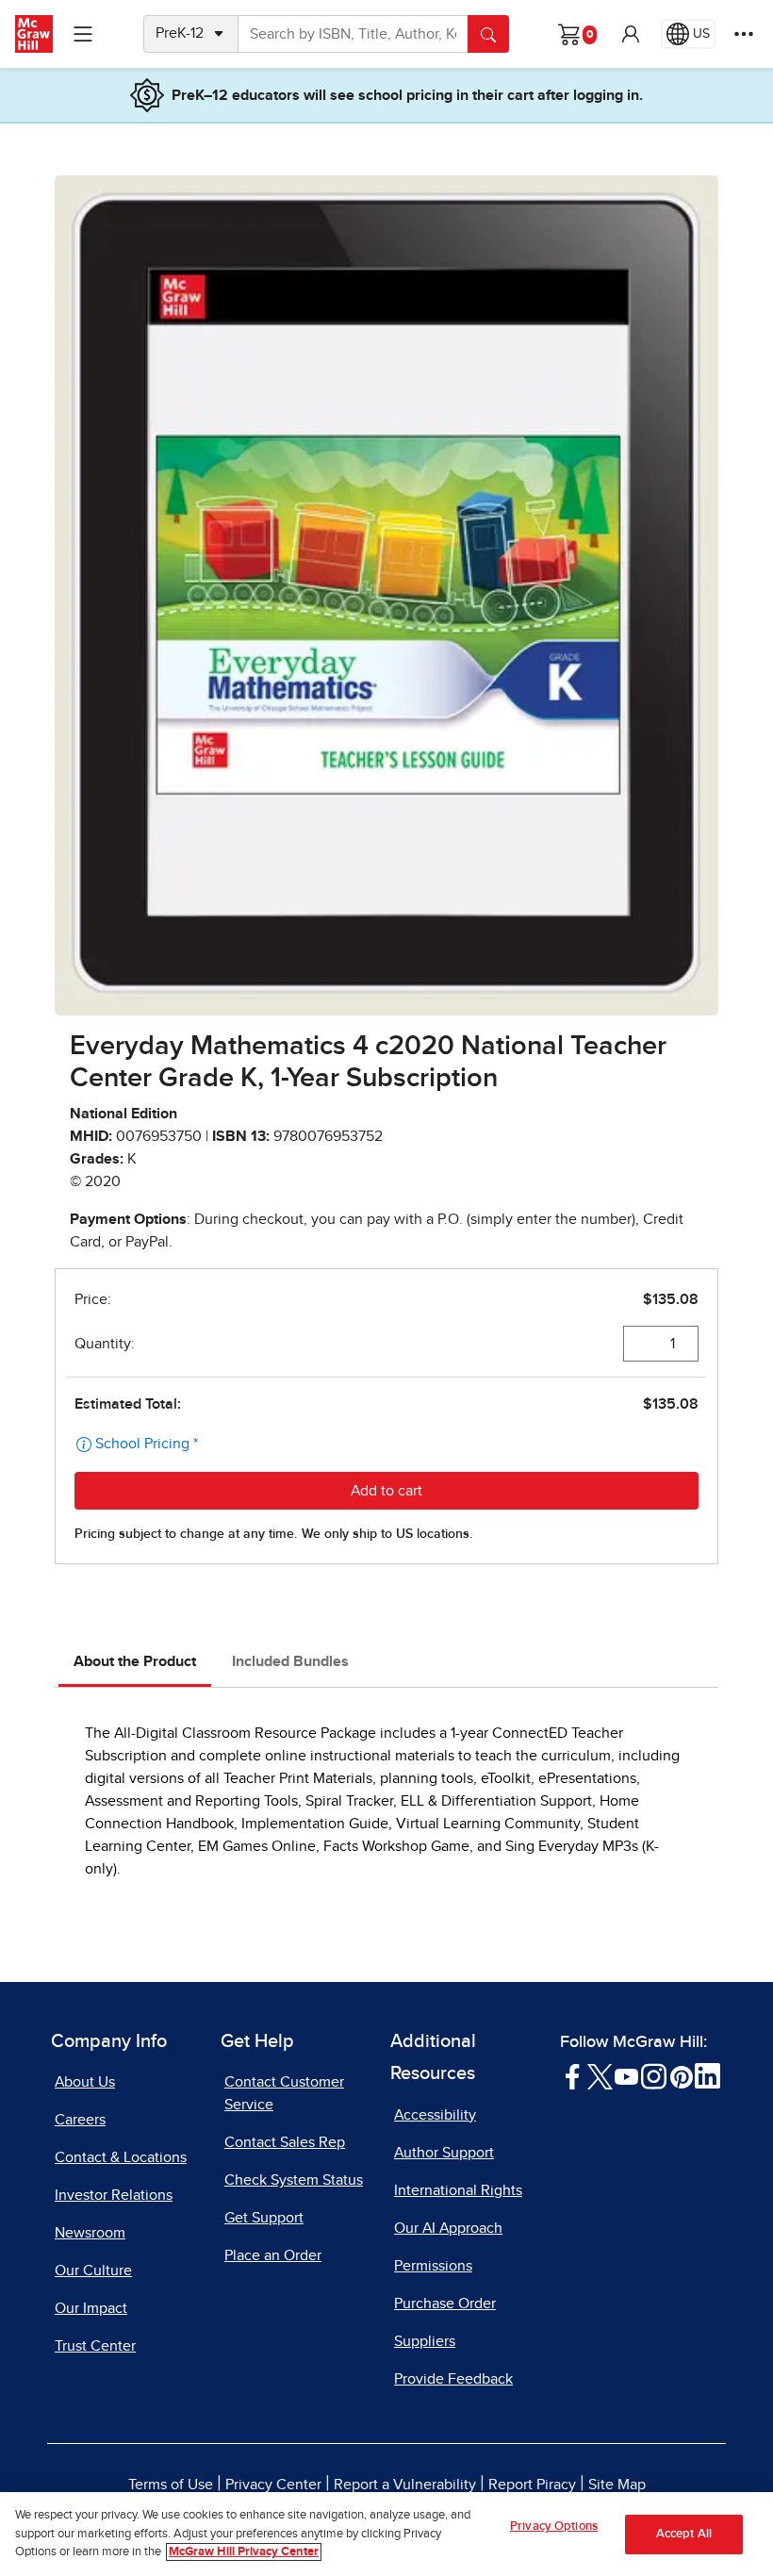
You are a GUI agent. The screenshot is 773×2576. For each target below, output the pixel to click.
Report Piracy (532, 2485)
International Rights (458, 2190)
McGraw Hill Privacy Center (244, 2552)
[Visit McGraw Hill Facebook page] (573, 2075)
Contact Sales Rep (285, 2142)
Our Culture (93, 2271)
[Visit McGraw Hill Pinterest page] (681, 2075)
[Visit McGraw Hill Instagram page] (654, 2075)
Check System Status (294, 2180)
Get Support (264, 2218)
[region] (386, 2534)
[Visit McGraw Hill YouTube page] (626, 2075)
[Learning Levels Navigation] (83, 34)
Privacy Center (273, 2485)
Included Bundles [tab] (290, 1661)
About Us (85, 2082)
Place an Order (273, 2255)
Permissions (433, 2266)
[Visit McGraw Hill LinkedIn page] (707, 2075)
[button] (631, 34)
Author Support (444, 2153)
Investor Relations (114, 2195)
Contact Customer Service (284, 2093)
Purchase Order (445, 2304)
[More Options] (744, 34)
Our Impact (91, 2308)
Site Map (617, 2485)
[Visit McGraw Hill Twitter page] (600, 2075)
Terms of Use (171, 2485)
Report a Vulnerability (405, 2485)
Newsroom (90, 2233)
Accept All (684, 2534)
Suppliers (425, 2341)
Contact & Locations (121, 2157)
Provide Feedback (453, 2379)
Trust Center (95, 2346)
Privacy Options (554, 2526)
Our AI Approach (448, 2228)
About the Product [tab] (135, 1661)
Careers (80, 2120)
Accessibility (435, 2115)
